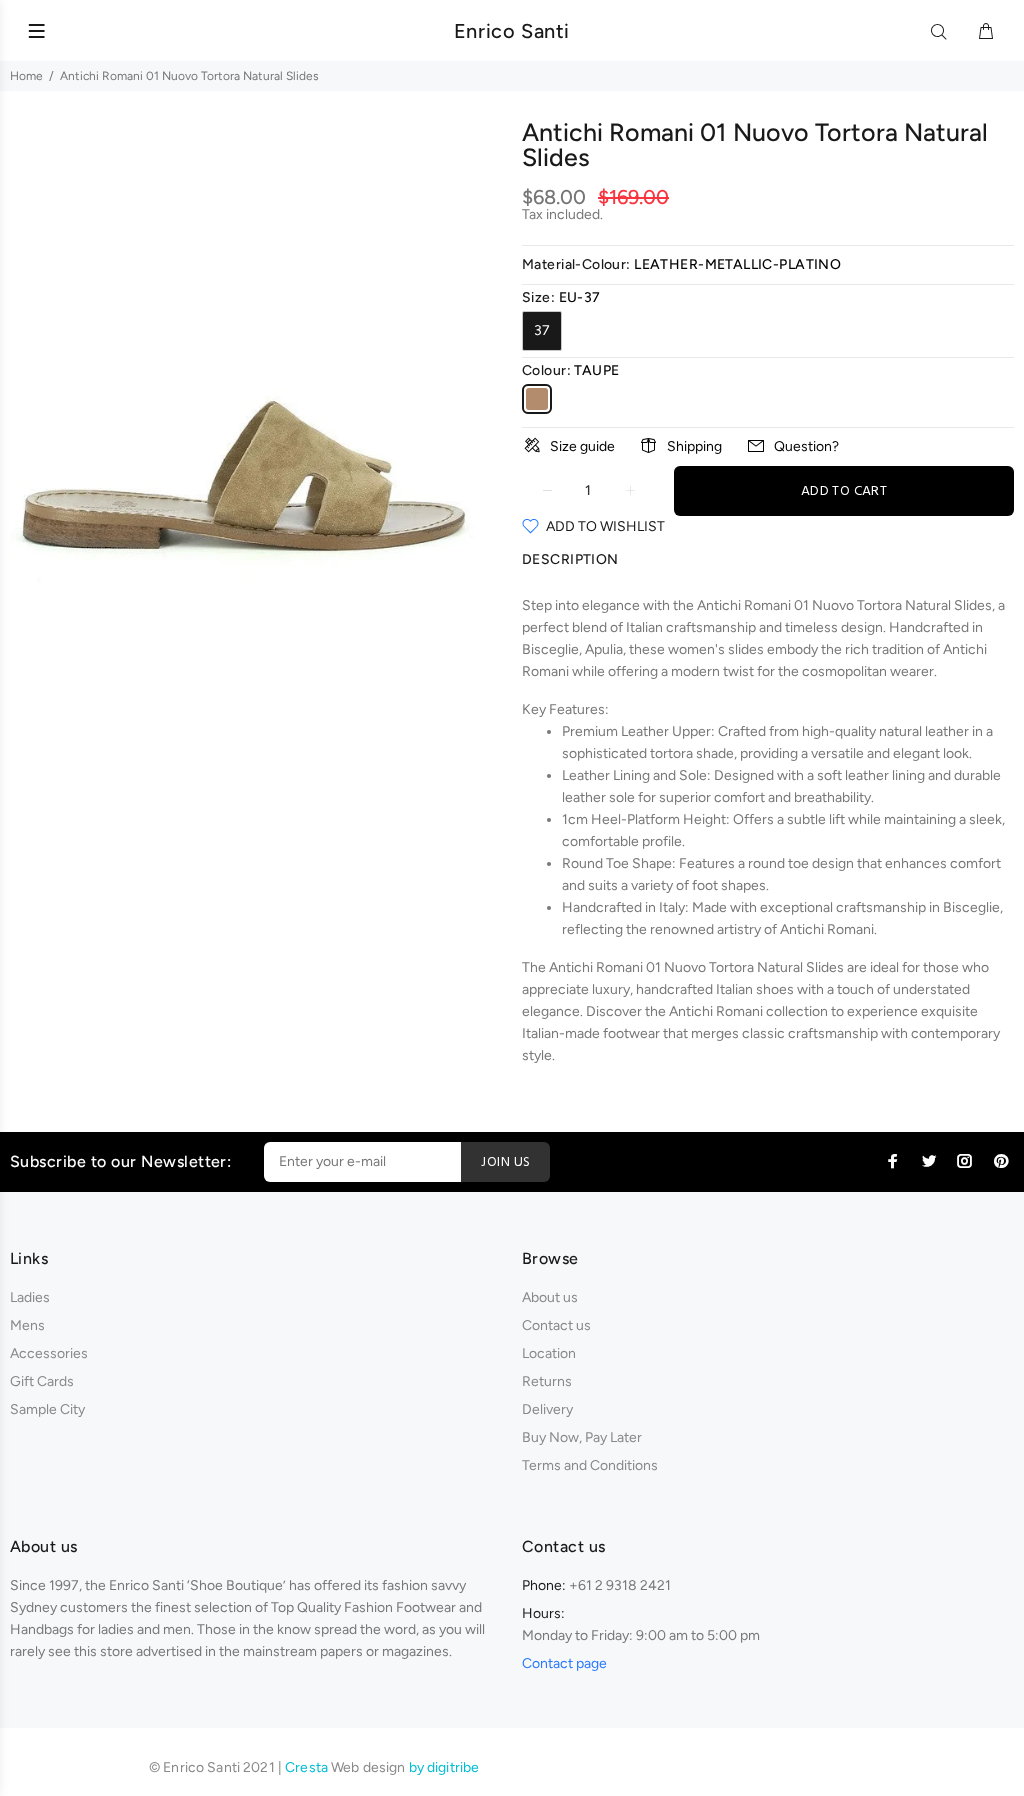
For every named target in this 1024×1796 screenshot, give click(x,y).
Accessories (49, 1353)
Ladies (30, 1297)
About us (550, 1297)
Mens (27, 1325)
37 (542, 330)
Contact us (556, 1325)
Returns (547, 1381)
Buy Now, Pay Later (582, 1437)
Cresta (308, 1767)
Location (549, 1353)
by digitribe (444, 1767)
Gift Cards (42, 1381)
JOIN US (505, 1162)
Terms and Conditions (590, 1465)
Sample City (47, 1409)
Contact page (564, 1663)
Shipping (694, 446)
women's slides (716, 649)
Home (26, 76)
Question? (806, 446)
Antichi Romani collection (748, 1011)
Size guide (582, 446)
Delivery (547, 1409)
